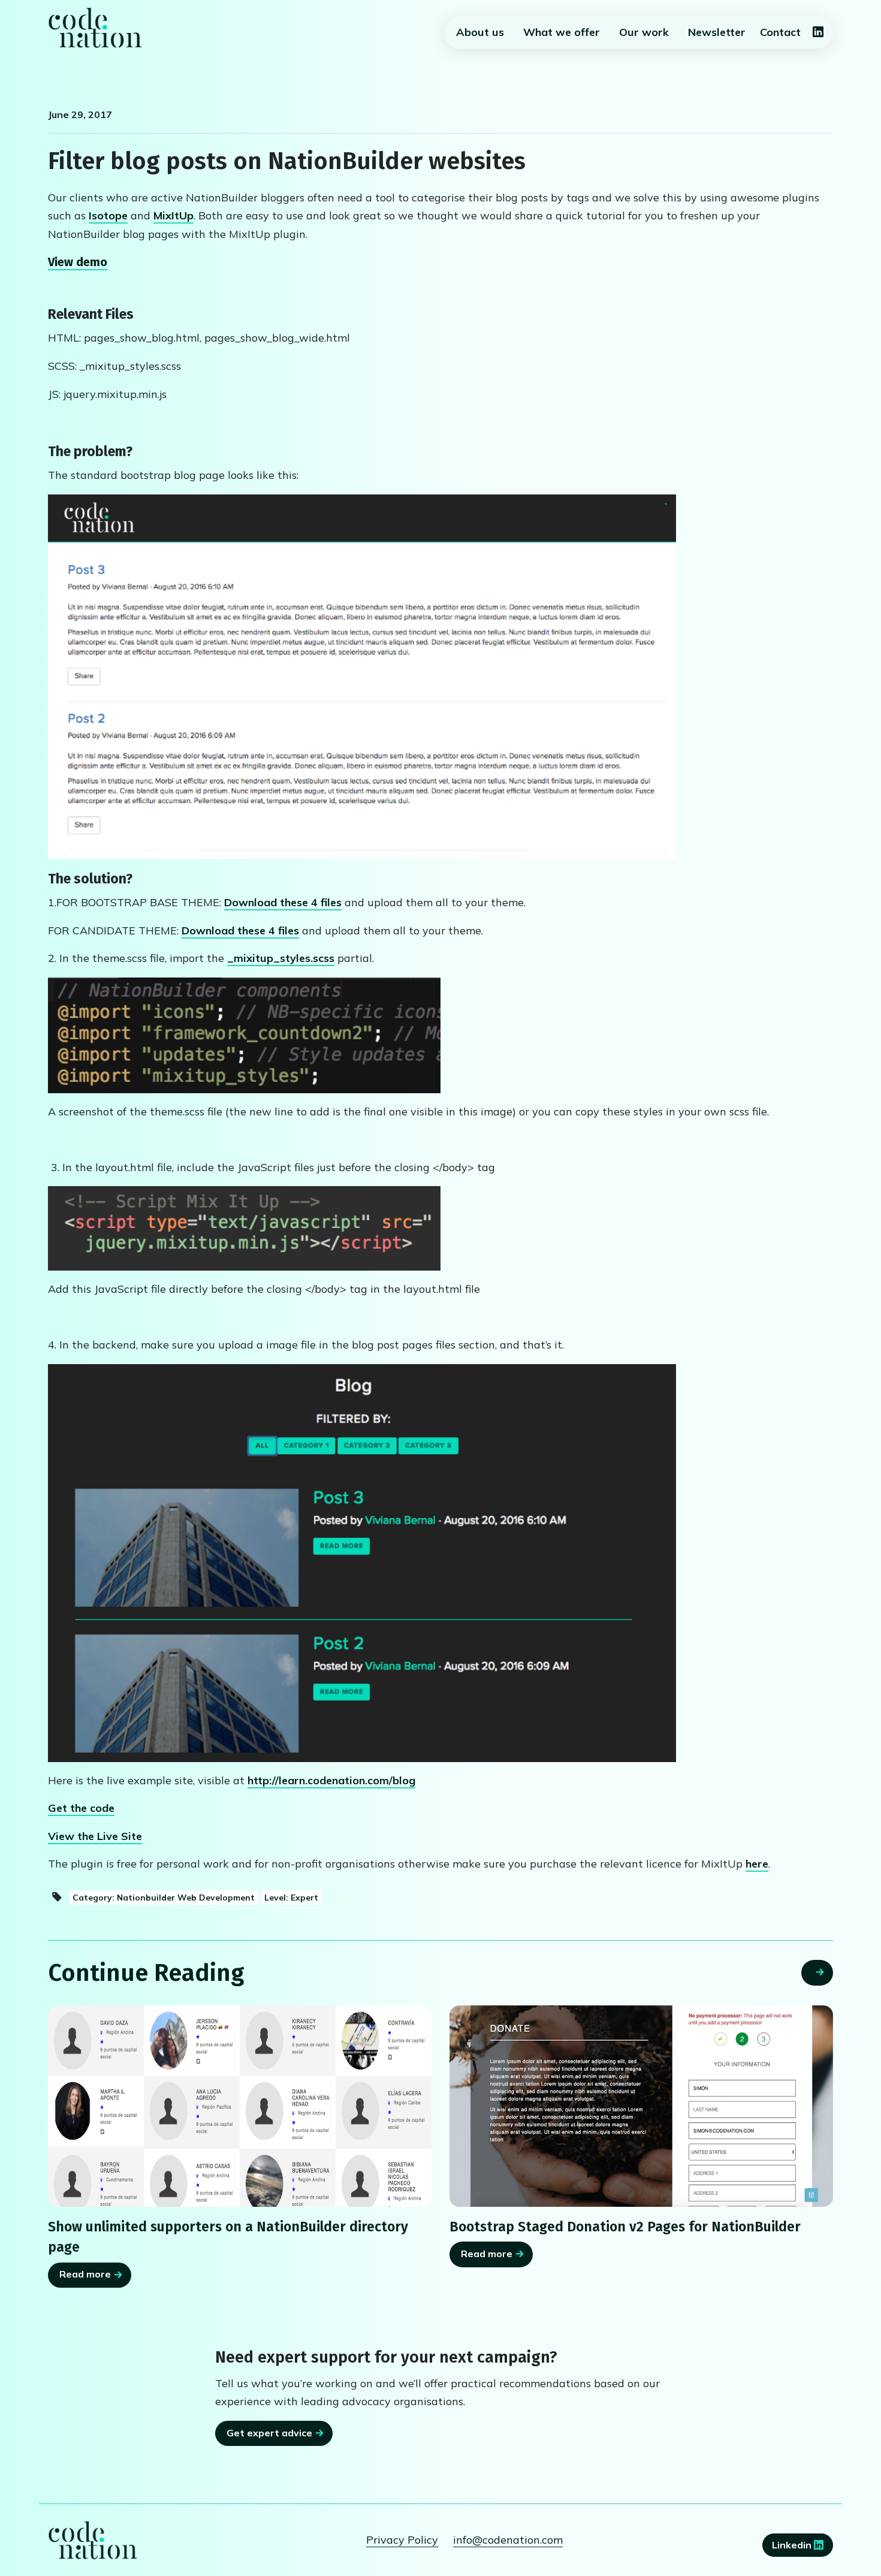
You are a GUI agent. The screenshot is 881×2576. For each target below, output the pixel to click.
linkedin (793, 2545)
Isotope (108, 215)
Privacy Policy (402, 2540)
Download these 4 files (283, 902)
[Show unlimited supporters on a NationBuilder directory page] (240, 2106)
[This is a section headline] (641, 2106)
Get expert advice (269, 2433)
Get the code (81, 1808)
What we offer (562, 32)
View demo (78, 262)
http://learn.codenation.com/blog (331, 1780)
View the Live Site (95, 1836)
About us (480, 32)
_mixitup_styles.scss (281, 958)
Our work (644, 32)
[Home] (95, 28)
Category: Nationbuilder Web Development (164, 1897)
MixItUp (174, 215)
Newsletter (717, 32)
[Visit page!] (818, 33)
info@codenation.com (508, 2540)
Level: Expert (291, 1897)
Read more (85, 2274)
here (757, 1864)
